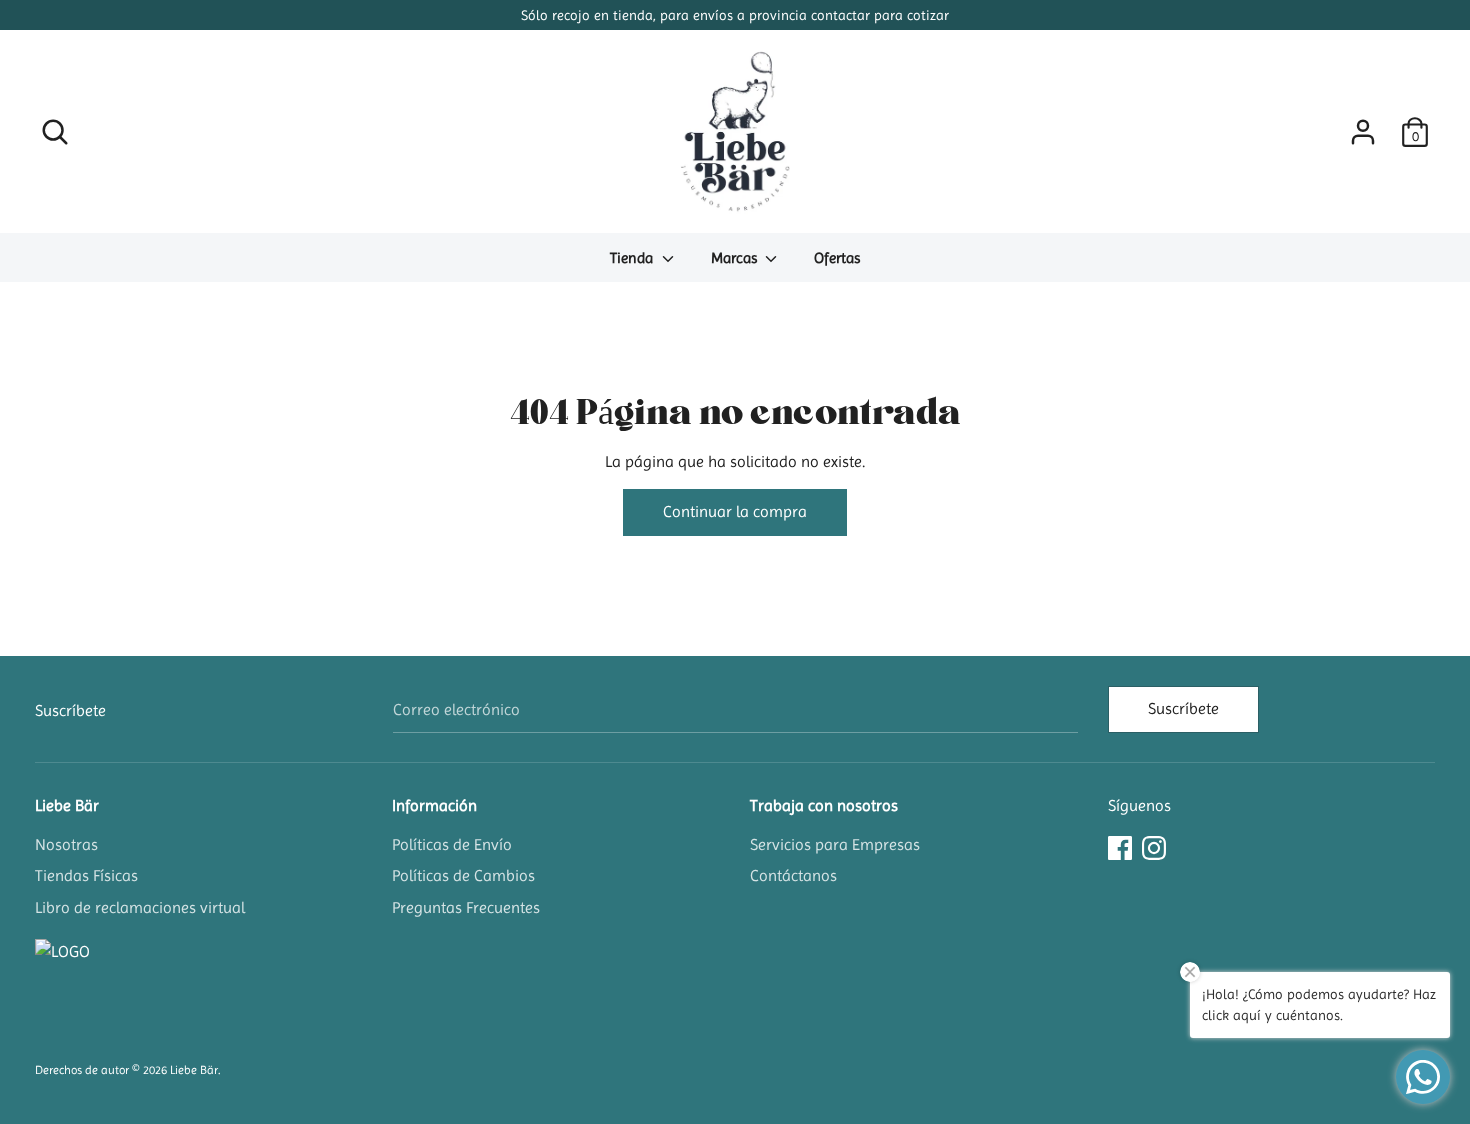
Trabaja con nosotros (824, 805)
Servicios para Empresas (835, 844)
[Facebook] (1120, 845)
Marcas (736, 258)
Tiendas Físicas (86, 875)
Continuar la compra (735, 511)
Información (434, 805)
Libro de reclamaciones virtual (140, 907)
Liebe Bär (67, 805)
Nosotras (66, 844)
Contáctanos (793, 875)
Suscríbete (1183, 708)
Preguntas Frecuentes (466, 907)
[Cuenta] (1363, 124)
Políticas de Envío (452, 844)
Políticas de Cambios (463, 875)
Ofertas (837, 258)
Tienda (633, 258)
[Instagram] (1154, 845)
